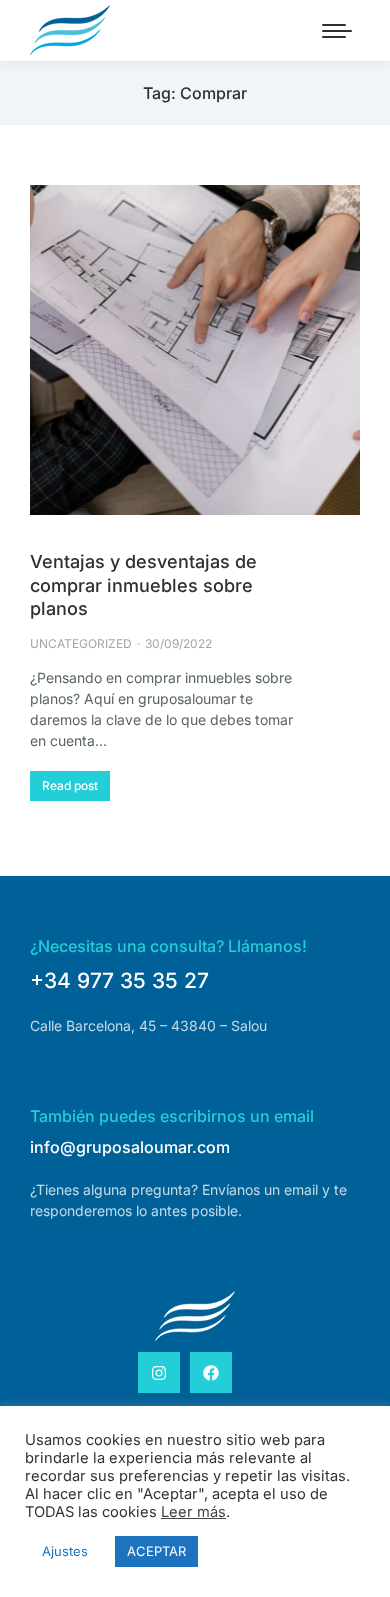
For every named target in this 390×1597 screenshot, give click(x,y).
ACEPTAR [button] (156, 1551)
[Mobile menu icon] (337, 31)
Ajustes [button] (65, 1551)
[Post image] (195, 350)
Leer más (193, 1512)
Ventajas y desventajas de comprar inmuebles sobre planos (143, 585)
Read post (70, 785)
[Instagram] (159, 1373)
